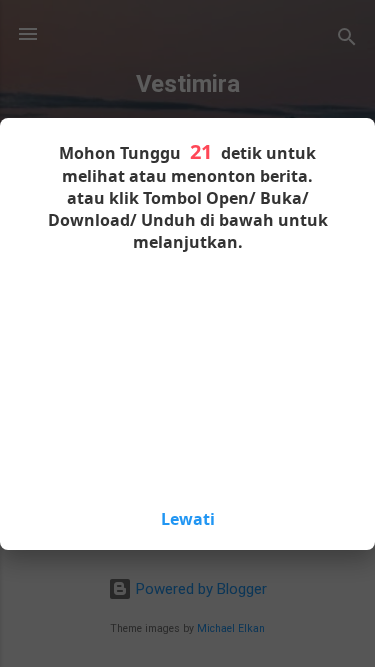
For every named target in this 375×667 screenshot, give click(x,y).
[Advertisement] (188, 378)
